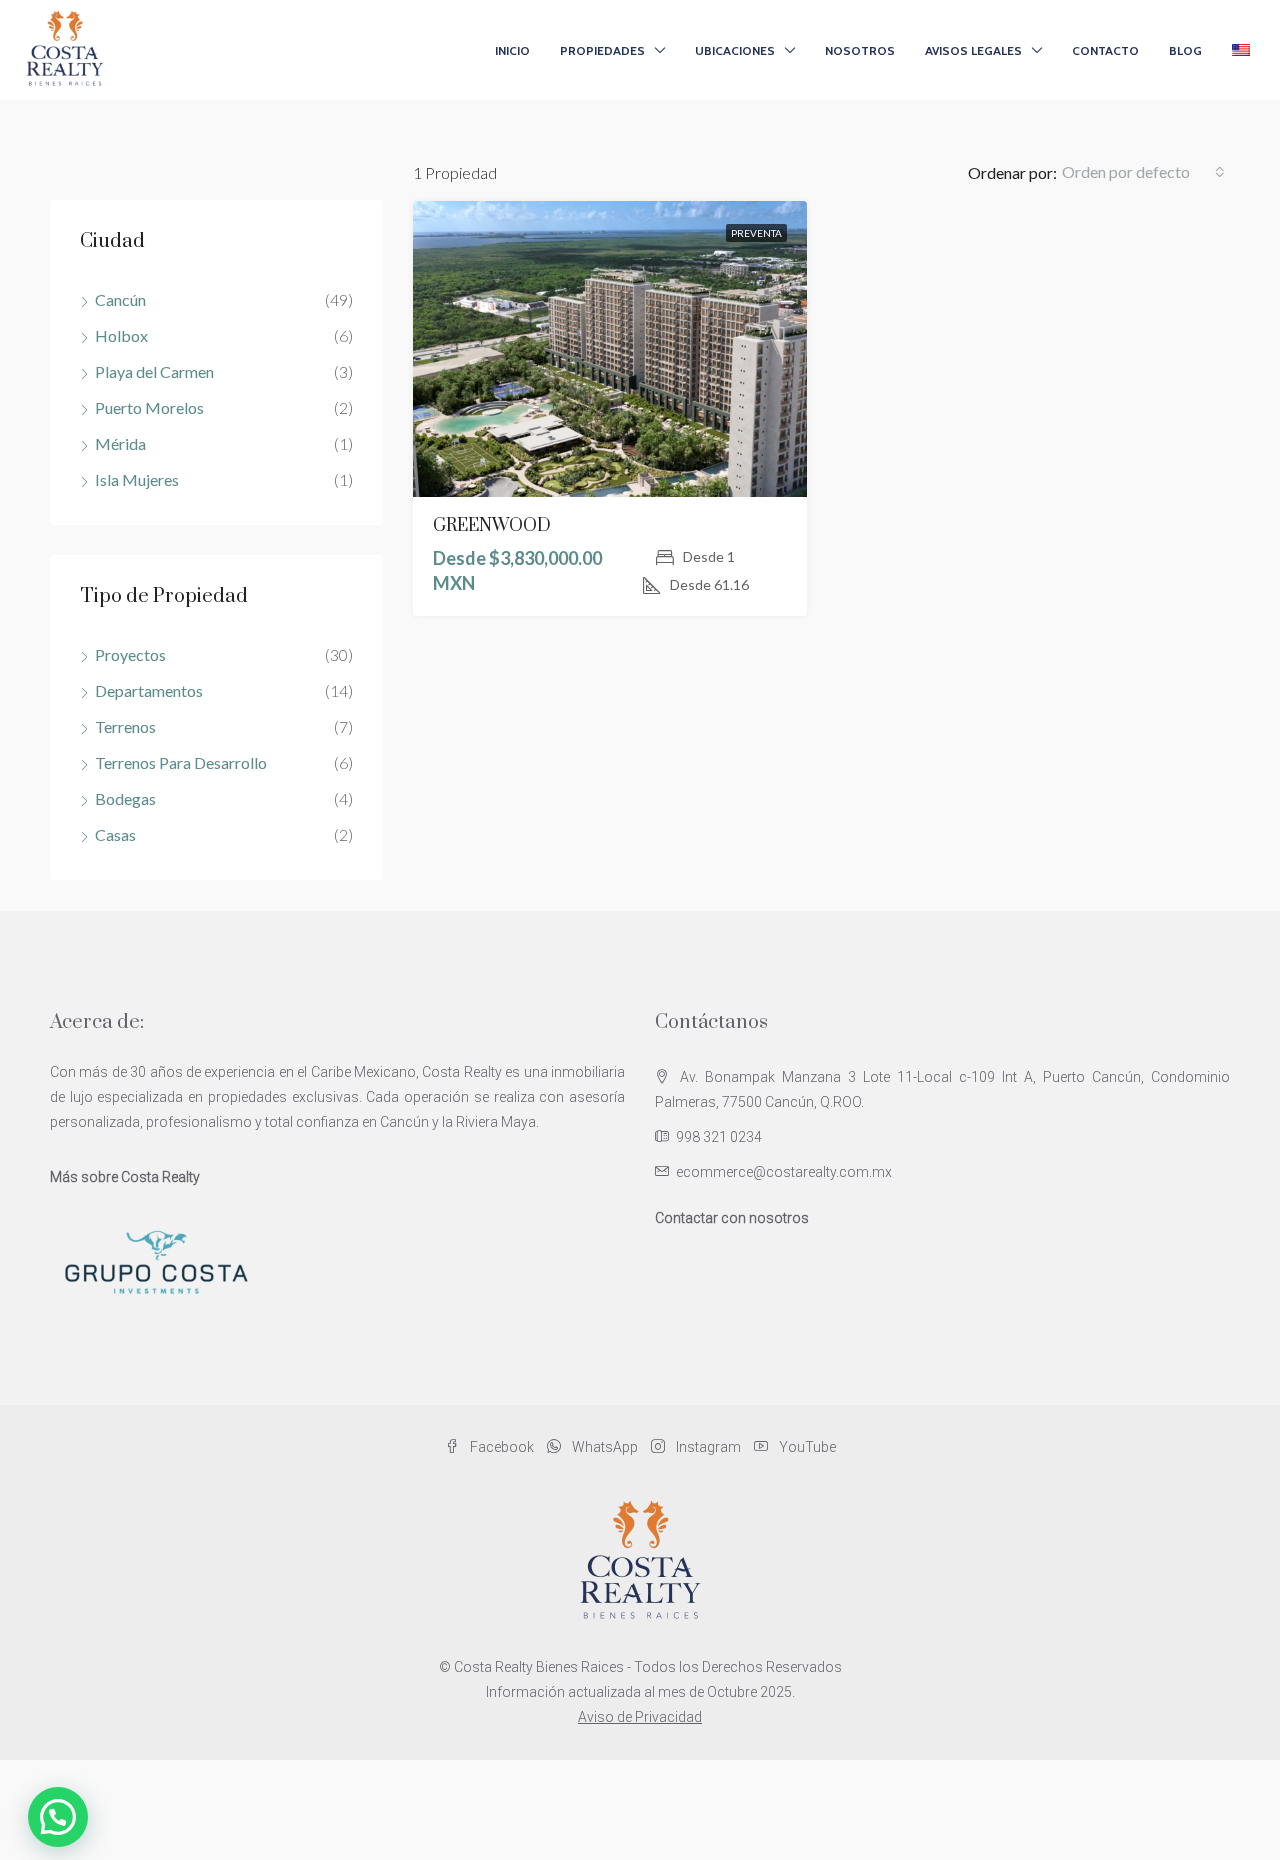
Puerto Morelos (149, 407)
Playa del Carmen (154, 371)
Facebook (502, 1447)
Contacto (1105, 50)
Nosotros (860, 50)
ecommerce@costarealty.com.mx (784, 1172)
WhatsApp (605, 1447)
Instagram (708, 1447)
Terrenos (125, 726)
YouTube (806, 1447)
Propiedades (602, 50)
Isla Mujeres (137, 479)
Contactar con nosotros (732, 1218)
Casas (115, 834)
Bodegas (125, 798)
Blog (1185, 50)
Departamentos (149, 690)
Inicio (512, 50)
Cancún (120, 299)
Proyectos (130, 654)
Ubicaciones (735, 50)
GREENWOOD (492, 526)
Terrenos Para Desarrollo (181, 762)
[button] (58, 1817)
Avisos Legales (973, 50)
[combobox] (1143, 172)
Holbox (121, 335)
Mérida (120, 443)
